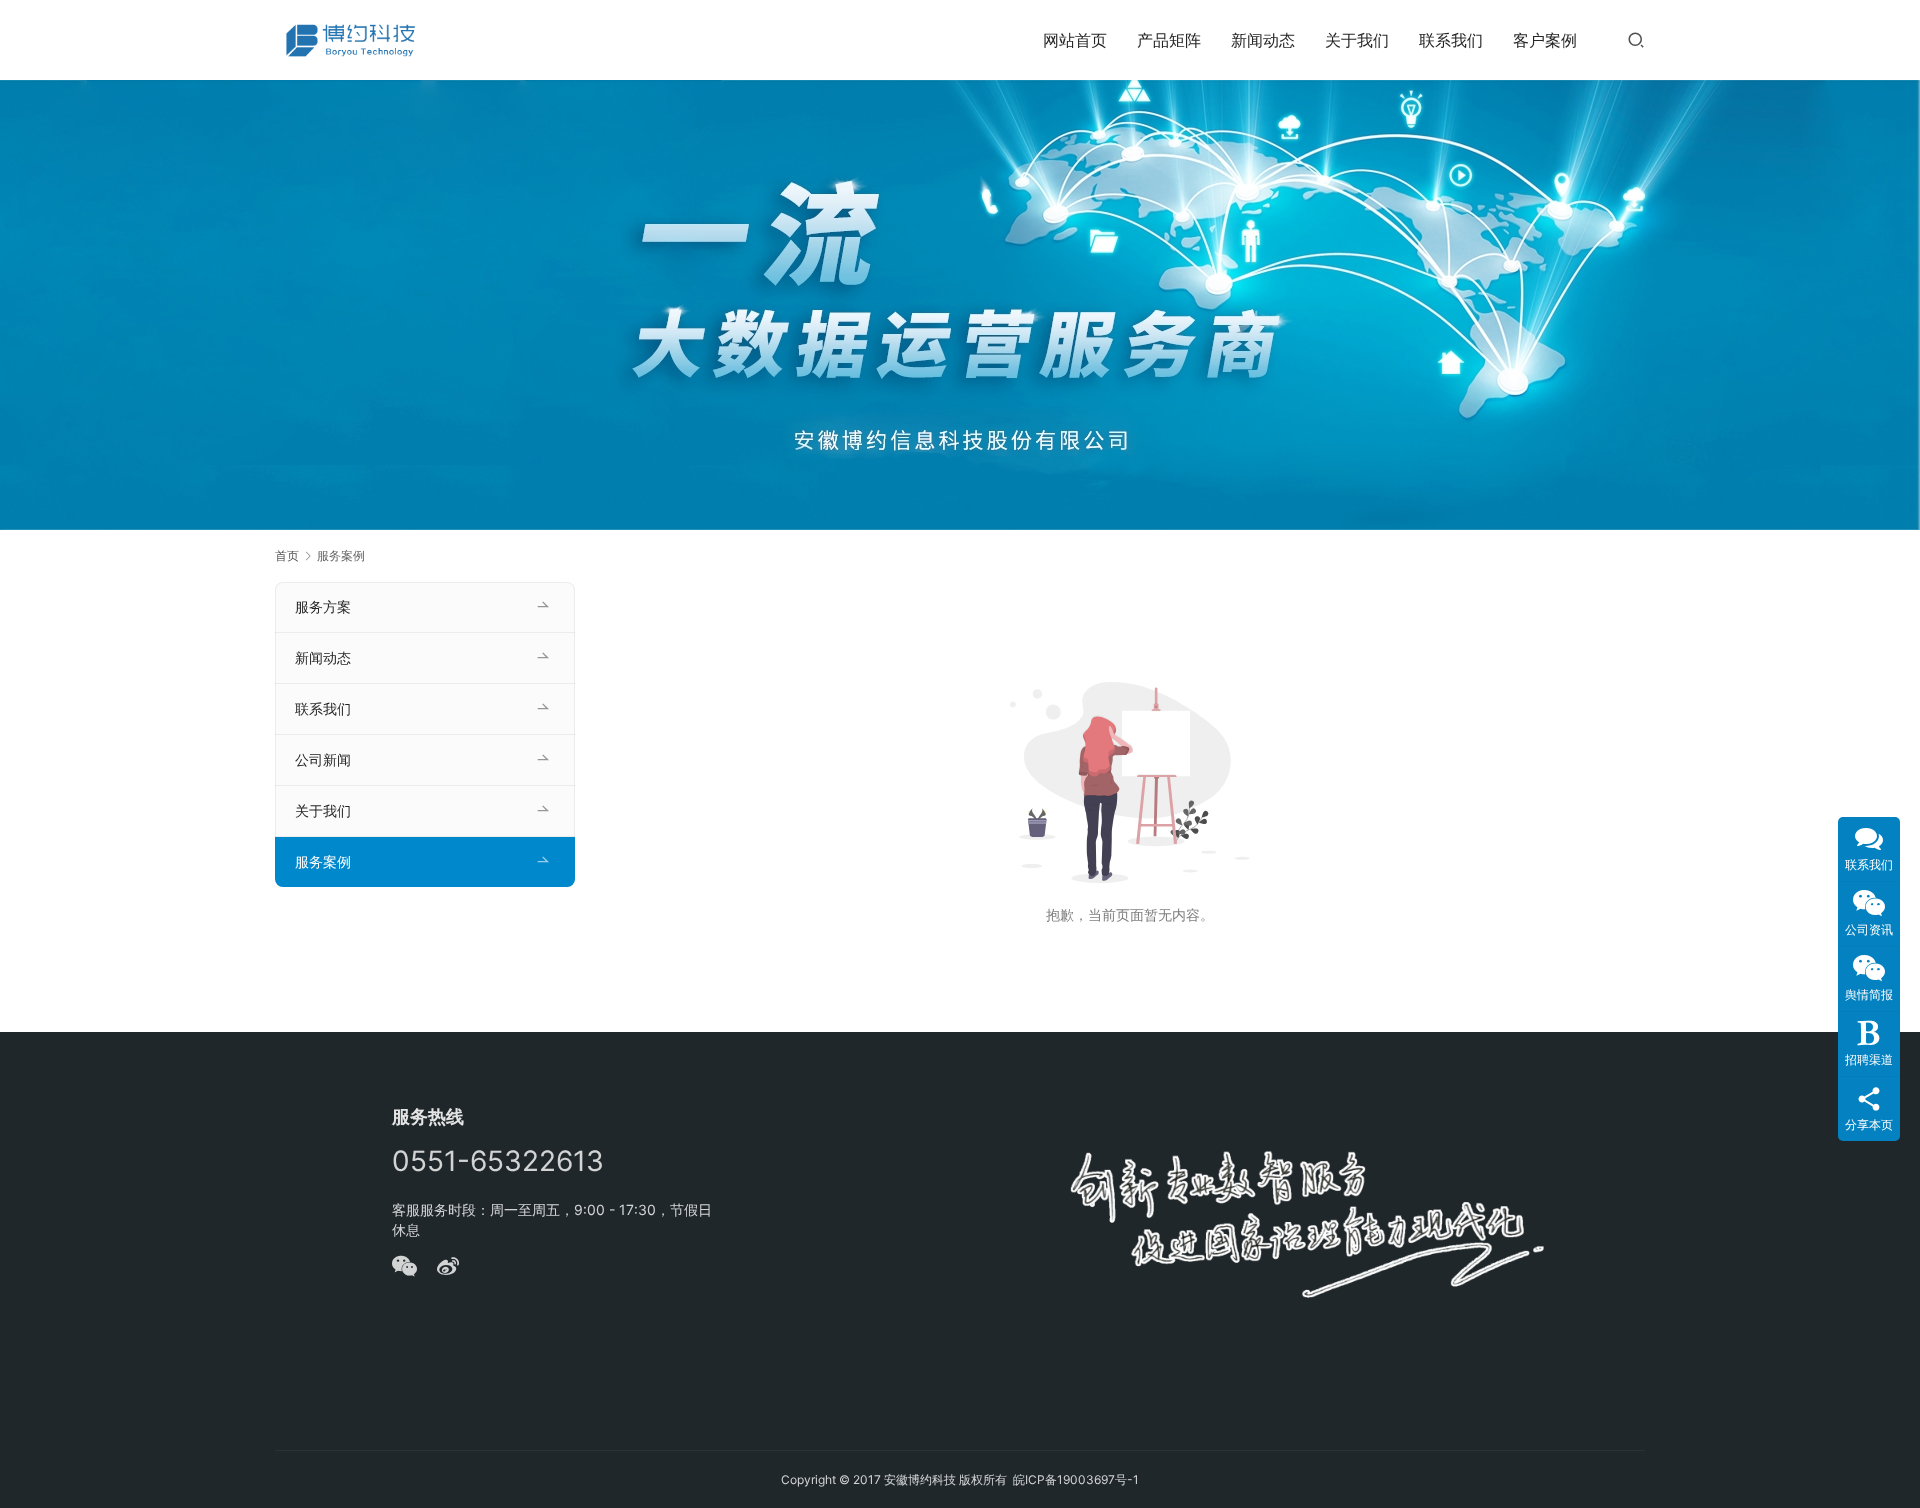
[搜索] (1636, 39)
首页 (287, 555)
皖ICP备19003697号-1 (1076, 1479)
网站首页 (1075, 40)
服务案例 (323, 861)
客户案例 (1545, 40)
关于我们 (1357, 40)
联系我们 (1451, 40)
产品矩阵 (1169, 40)
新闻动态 (1263, 40)
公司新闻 (323, 759)
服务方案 (323, 606)
